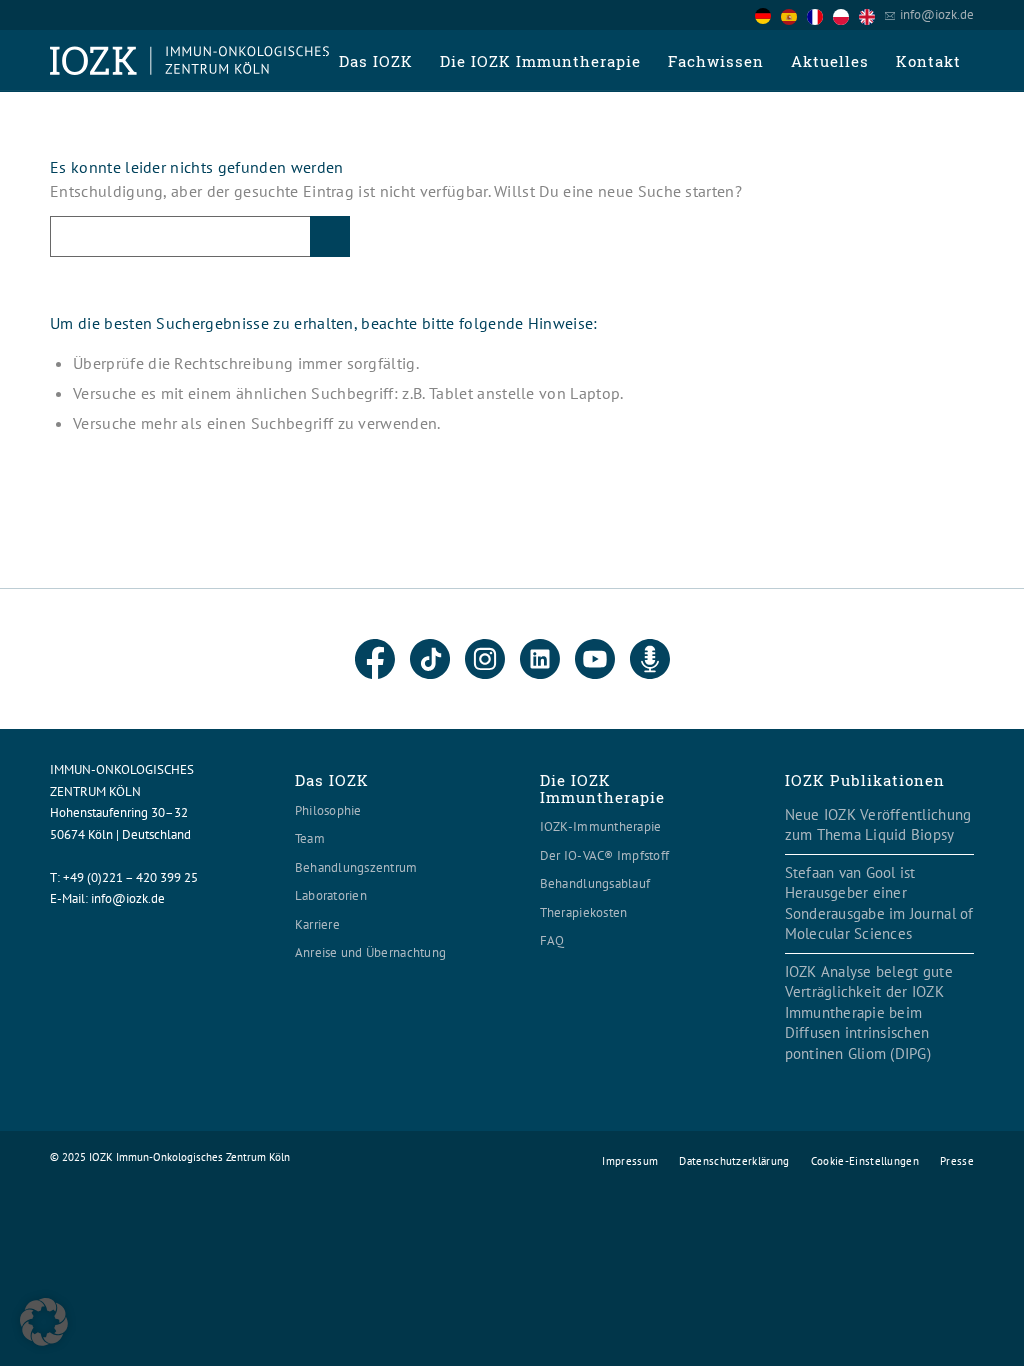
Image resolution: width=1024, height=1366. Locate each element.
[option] (794, 16)
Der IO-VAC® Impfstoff (604, 855)
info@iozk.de (937, 14)
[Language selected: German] (820, 14)
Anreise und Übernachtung (370, 952)
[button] (44, 1322)
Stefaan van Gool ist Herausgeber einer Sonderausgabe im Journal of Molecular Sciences (879, 903)
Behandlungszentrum (356, 867)
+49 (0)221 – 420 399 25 (130, 877)
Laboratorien (331, 895)
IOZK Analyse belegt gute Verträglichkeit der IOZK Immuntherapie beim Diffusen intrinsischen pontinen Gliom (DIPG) (869, 1012)
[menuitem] (375, 61)
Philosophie (328, 810)
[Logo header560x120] (190, 61)
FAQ (552, 940)
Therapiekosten (584, 912)
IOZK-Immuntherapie (601, 826)
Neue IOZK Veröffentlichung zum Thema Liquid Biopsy (878, 825)
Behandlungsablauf (595, 883)
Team (310, 838)
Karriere (317, 924)
